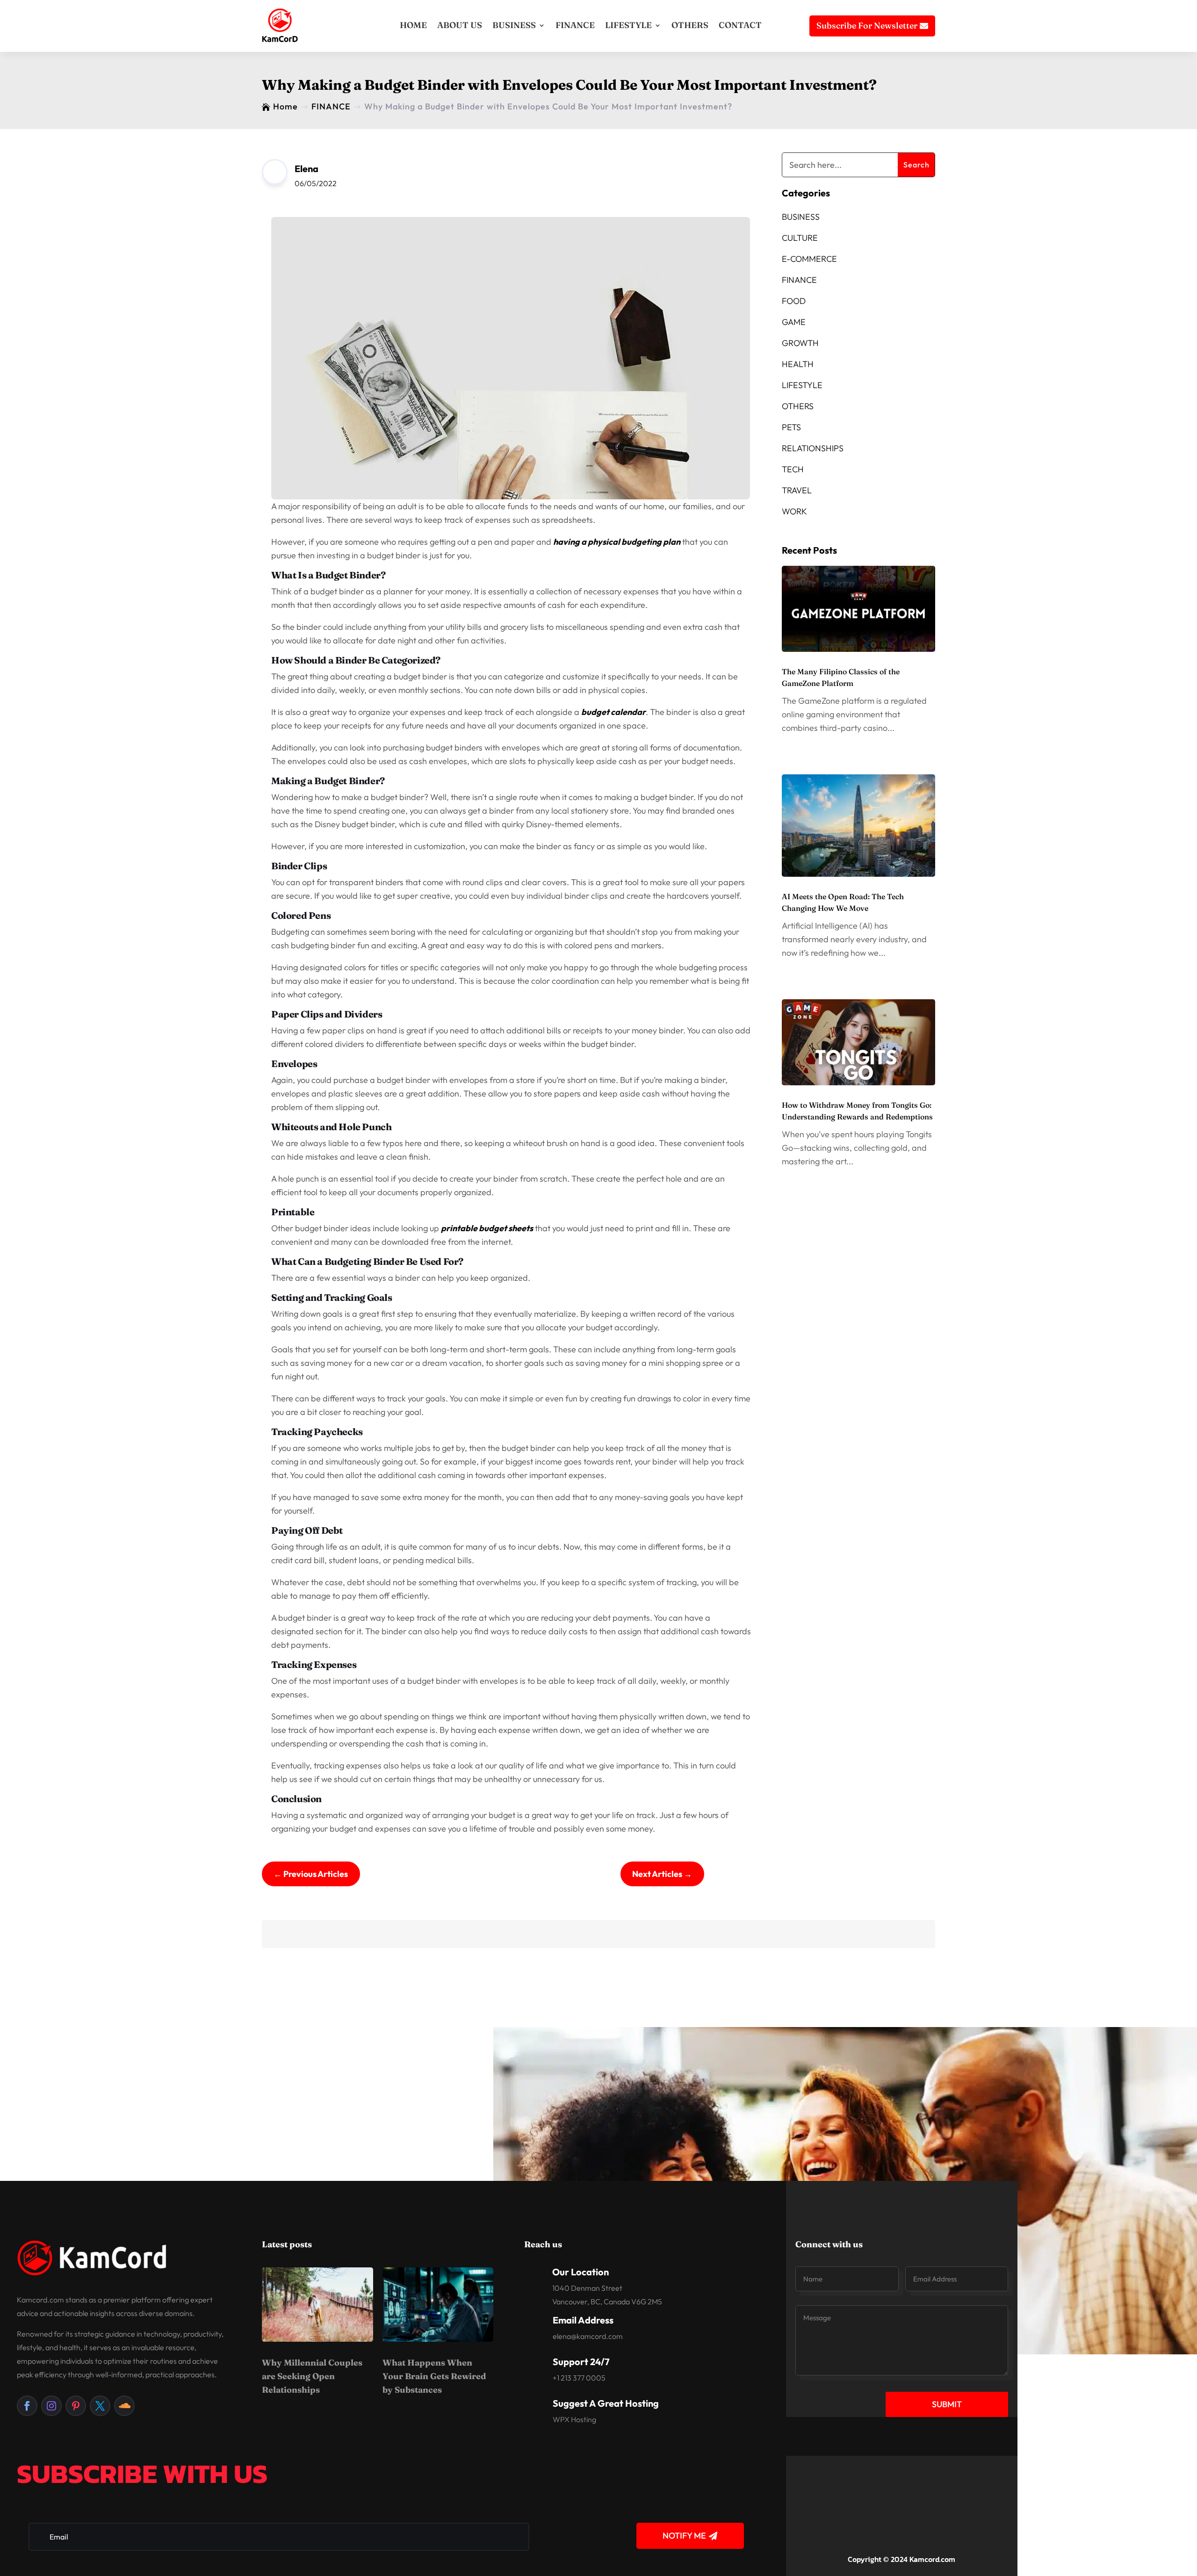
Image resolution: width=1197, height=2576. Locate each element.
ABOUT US (460, 25)
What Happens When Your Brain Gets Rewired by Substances (434, 2376)
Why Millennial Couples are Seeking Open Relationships (312, 2376)
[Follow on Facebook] (27, 2406)
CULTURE (800, 238)
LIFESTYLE (628, 25)
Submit (947, 2404)
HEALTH (798, 364)
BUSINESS (514, 25)
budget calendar (613, 712)
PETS (791, 427)
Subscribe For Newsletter (867, 25)
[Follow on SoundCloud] (124, 2406)
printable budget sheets (487, 1228)
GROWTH (800, 343)
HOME (413, 25)
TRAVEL (797, 490)
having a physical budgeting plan (617, 542)
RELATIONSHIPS (813, 448)
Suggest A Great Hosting (606, 2403)
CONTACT (740, 25)
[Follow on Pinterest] (76, 2406)
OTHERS (690, 25)
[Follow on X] (100, 2406)
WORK (794, 511)
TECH (793, 469)
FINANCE (575, 25)
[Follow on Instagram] (51, 2406)
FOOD (794, 301)
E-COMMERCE (809, 259)
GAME (794, 322)
